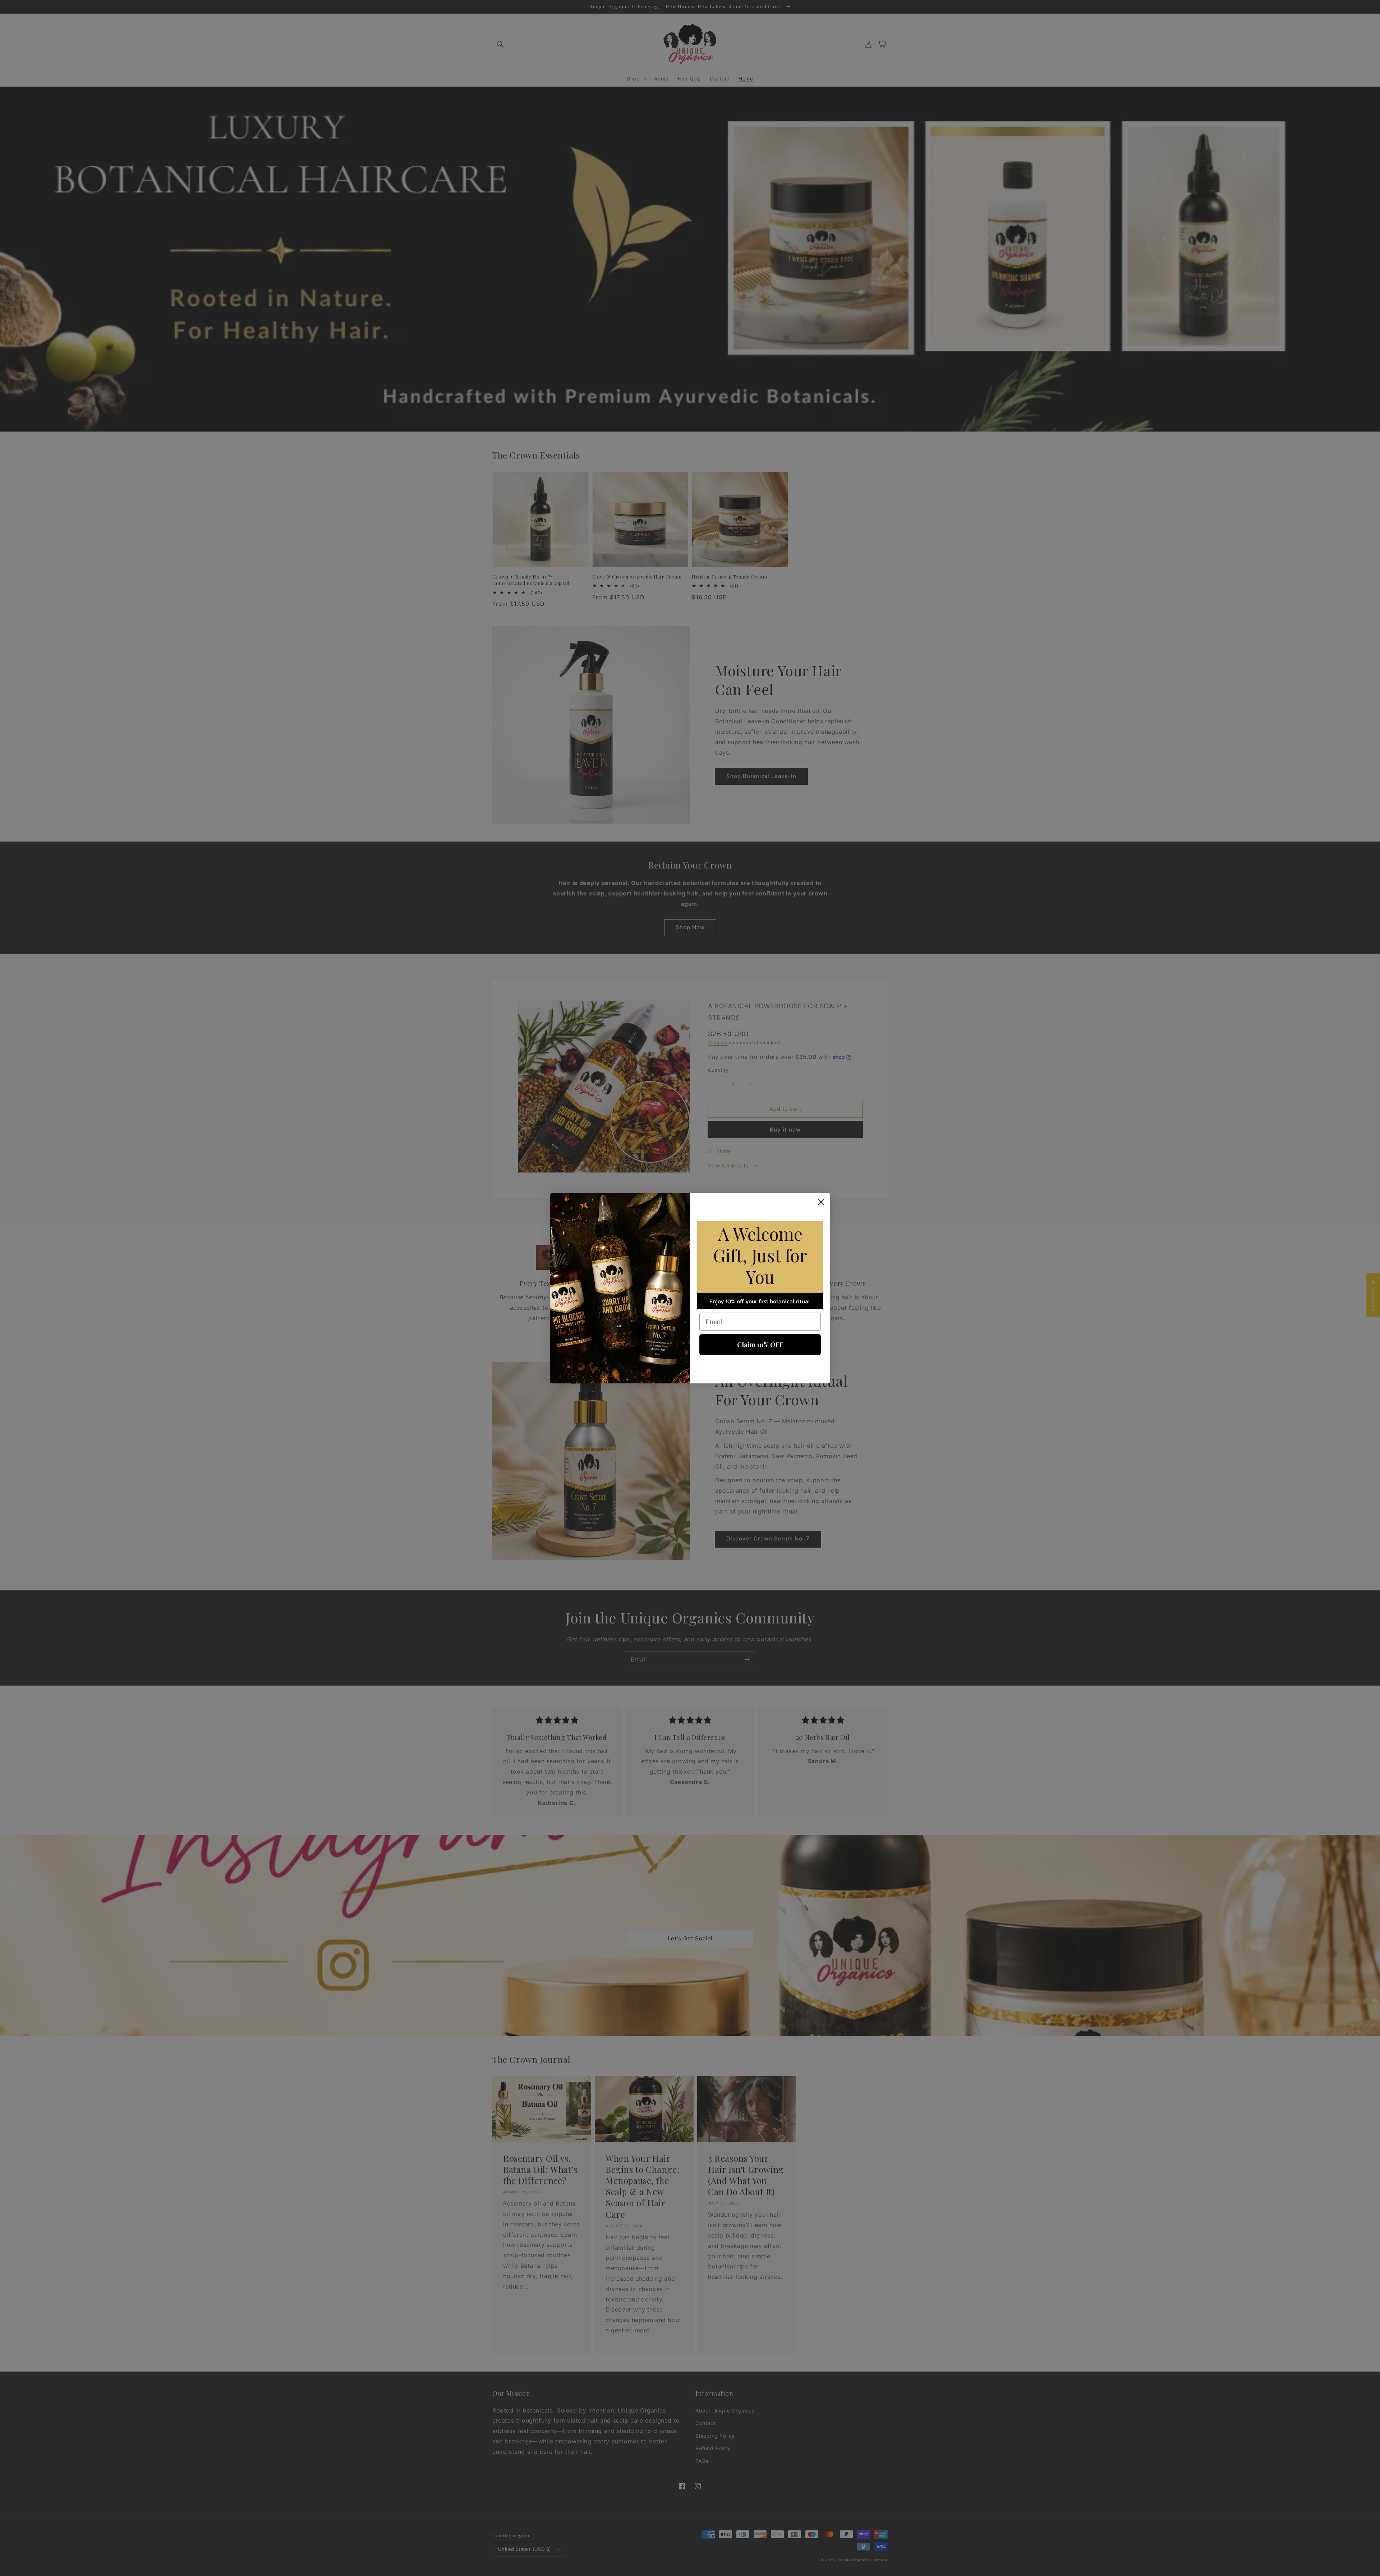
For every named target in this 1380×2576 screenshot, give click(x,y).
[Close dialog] (821, 1202)
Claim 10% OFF (760, 1345)
